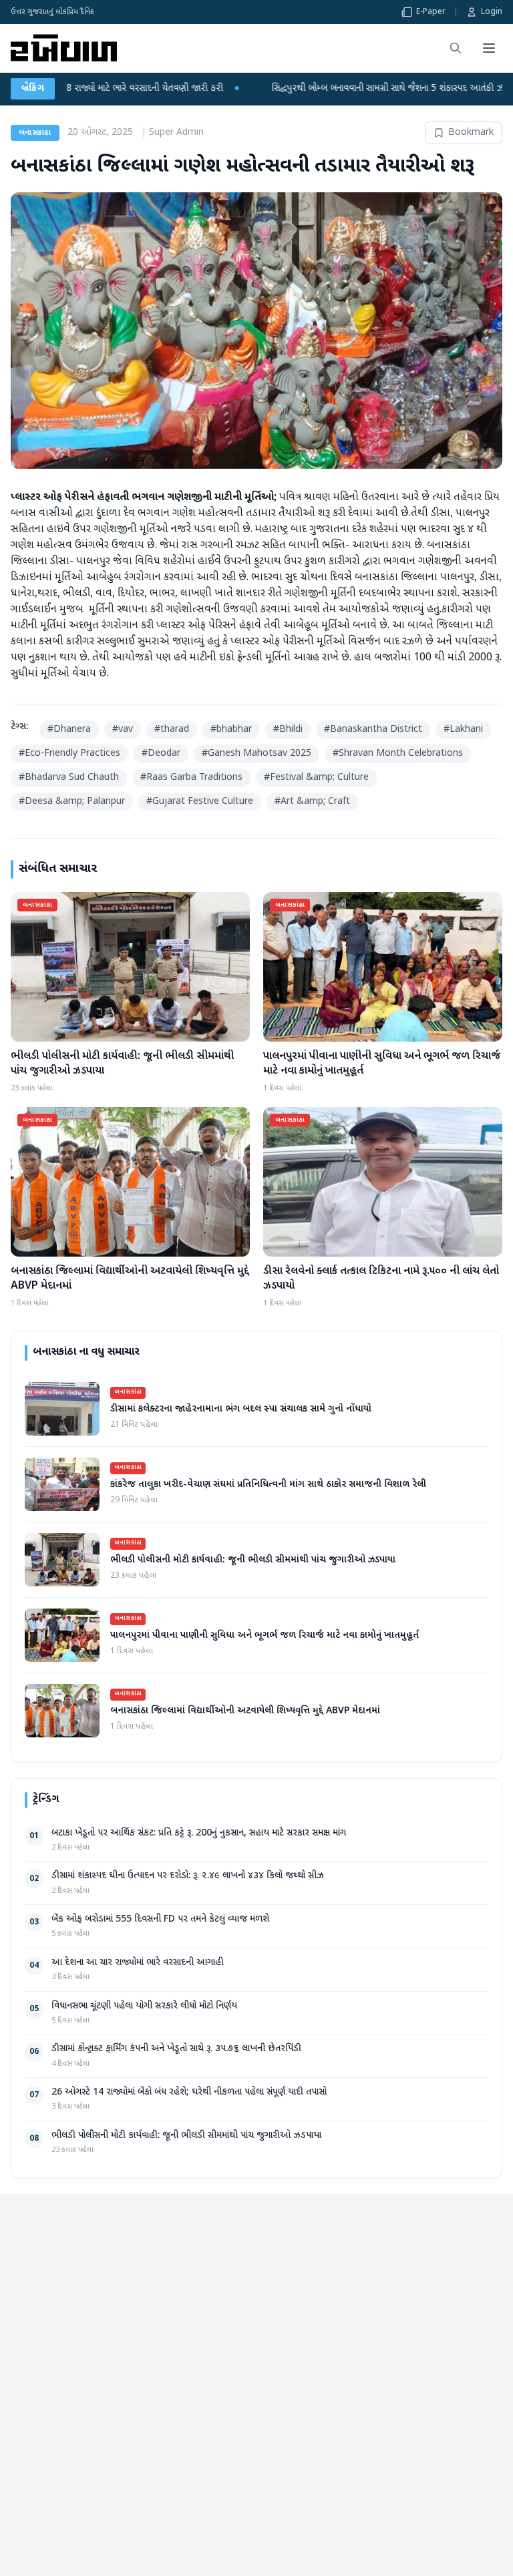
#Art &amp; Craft (312, 802)
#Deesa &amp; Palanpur (72, 802)
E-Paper (431, 12)
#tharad (172, 729)
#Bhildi (288, 729)
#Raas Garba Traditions (191, 778)
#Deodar (161, 754)
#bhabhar (231, 729)
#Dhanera (69, 729)
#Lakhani (463, 729)
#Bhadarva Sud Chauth (69, 778)
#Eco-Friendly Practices (69, 754)
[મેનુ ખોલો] (489, 48)
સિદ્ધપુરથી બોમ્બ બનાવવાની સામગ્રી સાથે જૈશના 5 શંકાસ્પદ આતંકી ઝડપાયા (281, 88)
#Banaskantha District (373, 729)
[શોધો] (456, 48)
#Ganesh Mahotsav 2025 (256, 754)
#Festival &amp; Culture (316, 778)
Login (492, 12)
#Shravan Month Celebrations (398, 754)
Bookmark (471, 133)
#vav (123, 729)
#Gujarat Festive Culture (200, 802)
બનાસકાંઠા (35, 133)
